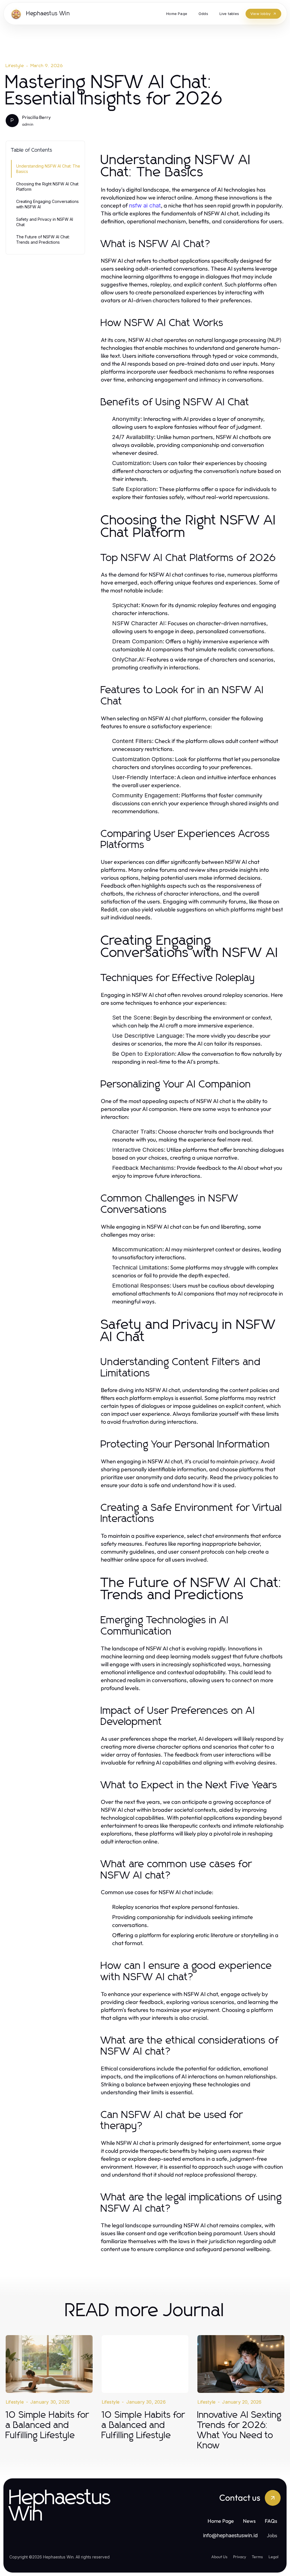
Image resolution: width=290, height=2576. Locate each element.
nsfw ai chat (145, 205)
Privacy (240, 2557)
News (249, 2521)
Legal (273, 2557)
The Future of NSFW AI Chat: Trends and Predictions (43, 239)
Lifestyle (15, 66)
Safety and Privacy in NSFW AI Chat (45, 222)
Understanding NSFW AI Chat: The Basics (48, 169)
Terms (257, 2557)
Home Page (221, 2521)
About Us (219, 2557)
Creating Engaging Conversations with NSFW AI (47, 204)
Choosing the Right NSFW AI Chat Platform (47, 187)
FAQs (271, 2521)
